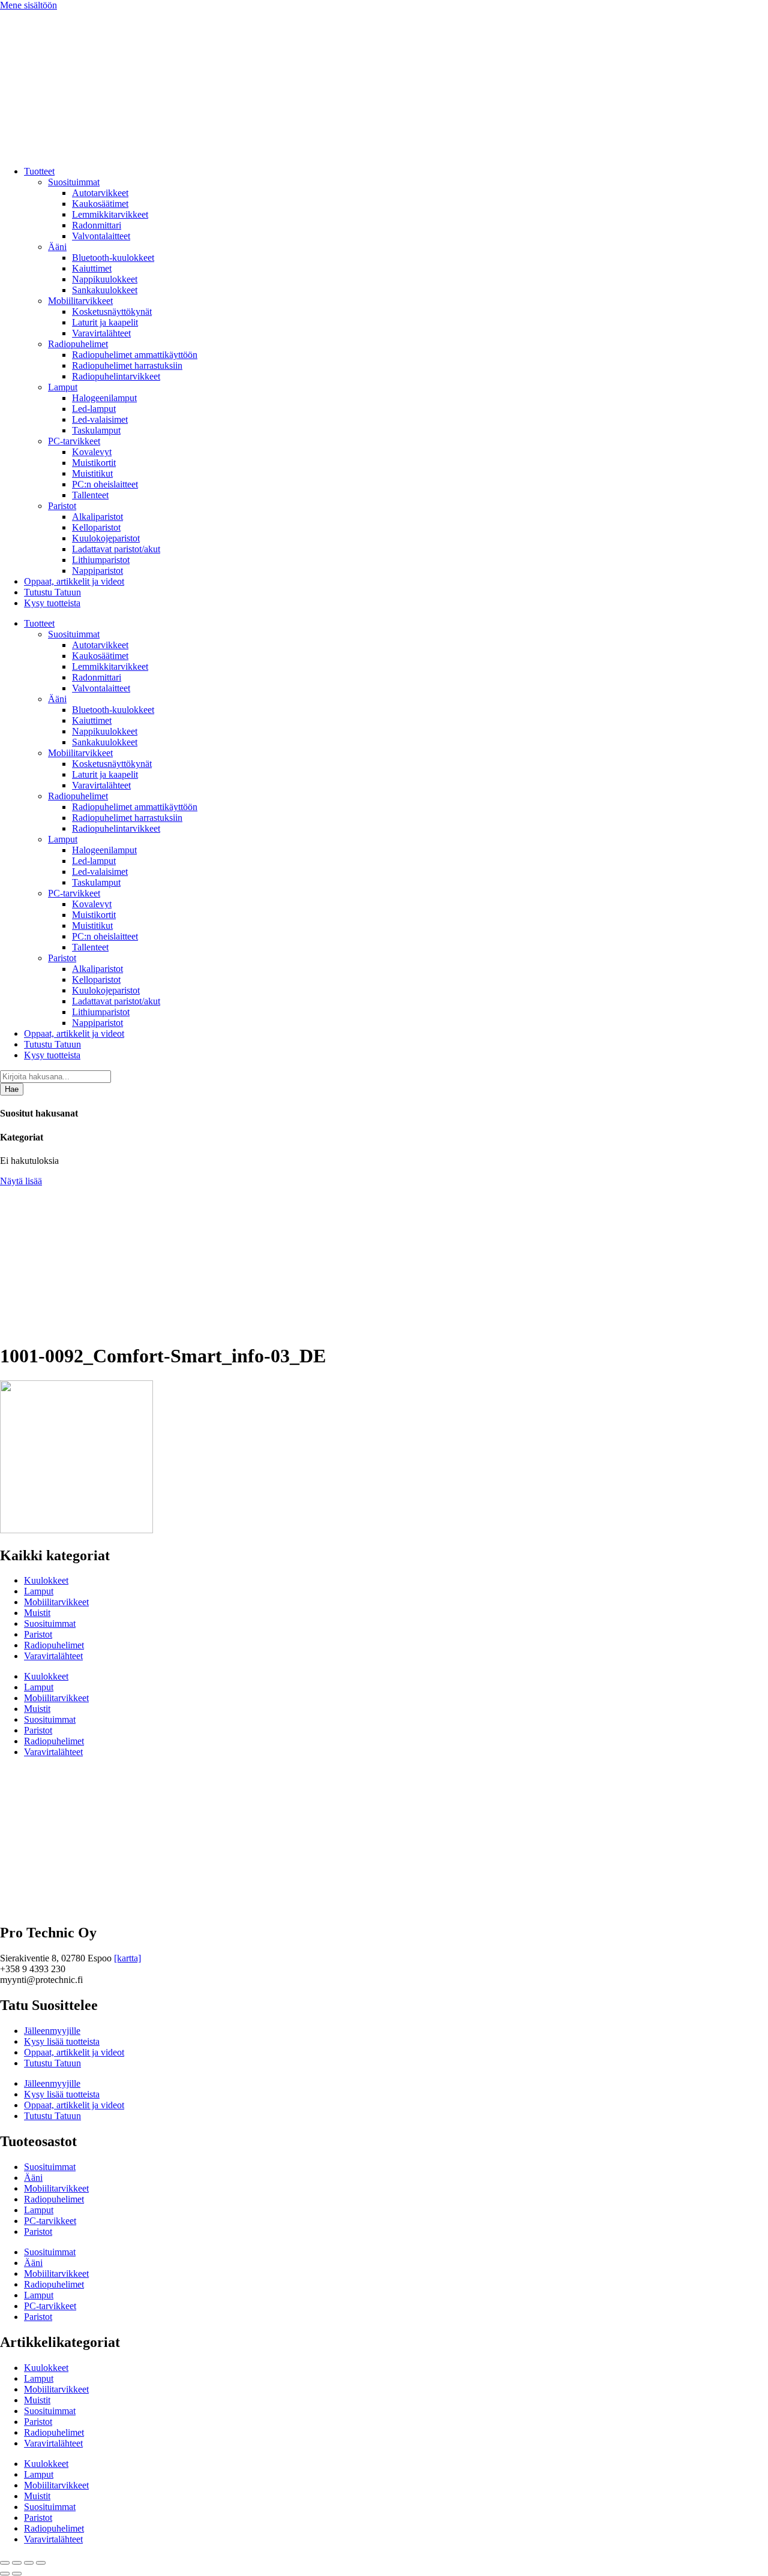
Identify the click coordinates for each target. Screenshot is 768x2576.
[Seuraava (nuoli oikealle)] (17, 2574)
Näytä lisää (21, 1181)
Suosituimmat (74, 182)
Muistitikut (92, 473)
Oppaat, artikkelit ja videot (74, 581)
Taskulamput (96, 430)
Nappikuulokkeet (105, 279)
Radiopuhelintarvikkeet (116, 376)
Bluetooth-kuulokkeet (113, 258)
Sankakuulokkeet (105, 290)
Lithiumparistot (101, 560)
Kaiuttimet (92, 268)
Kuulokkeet (46, 1580)
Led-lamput (94, 409)
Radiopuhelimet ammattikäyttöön (135, 355)
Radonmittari (97, 225)
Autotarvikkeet (100, 193)
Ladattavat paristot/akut (116, 549)
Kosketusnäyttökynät (112, 312)
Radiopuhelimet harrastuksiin (127, 365)
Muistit (37, 1613)
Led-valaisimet (100, 419)
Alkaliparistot (97, 517)
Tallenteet (90, 495)
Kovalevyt (92, 452)
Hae (12, 1089)
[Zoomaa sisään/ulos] (5, 2563)
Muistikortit (94, 463)
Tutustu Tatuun (52, 592)
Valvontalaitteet (101, 236)
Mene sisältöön (28, 5)
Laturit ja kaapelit (105, 322)
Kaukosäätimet (100, 204)
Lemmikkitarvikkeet (110, 214)
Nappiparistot (97, 571)
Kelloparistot (96, 527)
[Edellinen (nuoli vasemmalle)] (5, 2574)
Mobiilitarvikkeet (80, 301)
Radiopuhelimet (78, 344)
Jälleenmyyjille (52, 2031)
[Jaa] (29, 2563)
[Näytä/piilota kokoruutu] (17, 2563)
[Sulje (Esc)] (41, 2563)
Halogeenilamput (104, 398)
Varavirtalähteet (101, 333)
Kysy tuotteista (52, 603)
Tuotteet (39, 171)
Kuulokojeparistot (106, 538)
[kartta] (127, 1958)
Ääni (57, 247)
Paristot (62, 506)
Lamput (63, 387)
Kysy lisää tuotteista (62, 2041)
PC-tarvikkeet (74, 441)
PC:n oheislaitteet (105, 484)
